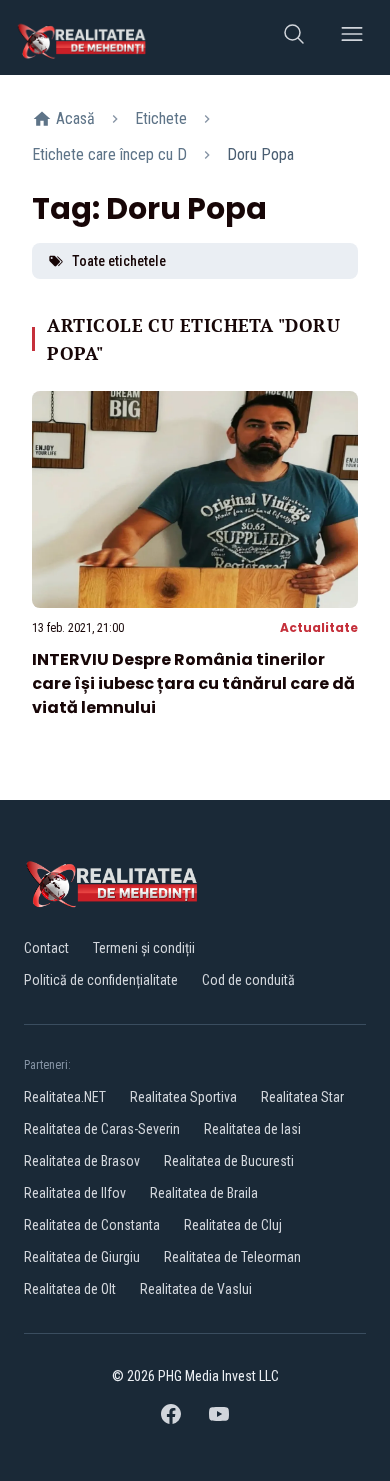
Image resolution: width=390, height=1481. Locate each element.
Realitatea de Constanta (92, 1225)
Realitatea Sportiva (183, 1097)
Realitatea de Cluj (233, 1225)
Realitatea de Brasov (82, 1161)
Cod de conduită (248, 980)
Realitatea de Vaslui (196, 1289)
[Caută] (294, 37)
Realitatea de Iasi (252, 1129)
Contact (46, 948)
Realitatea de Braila (204, 1193)
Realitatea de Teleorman (232, 1257)
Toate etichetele (119, 261)
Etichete (161, 118)
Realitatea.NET (65, 1097)
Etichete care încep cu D (109, 154)
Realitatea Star (302, 1097)
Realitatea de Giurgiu (82, 1257)
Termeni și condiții (144, 948)
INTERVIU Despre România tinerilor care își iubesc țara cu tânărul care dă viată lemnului (193, 683)
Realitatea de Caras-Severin (102, 1129)
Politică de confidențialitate (101, 980)
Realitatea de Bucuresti (229, 1161)
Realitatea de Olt (70, 1289)
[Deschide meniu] (352, 37)
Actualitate (319, 627)
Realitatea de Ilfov (75, 1193)
